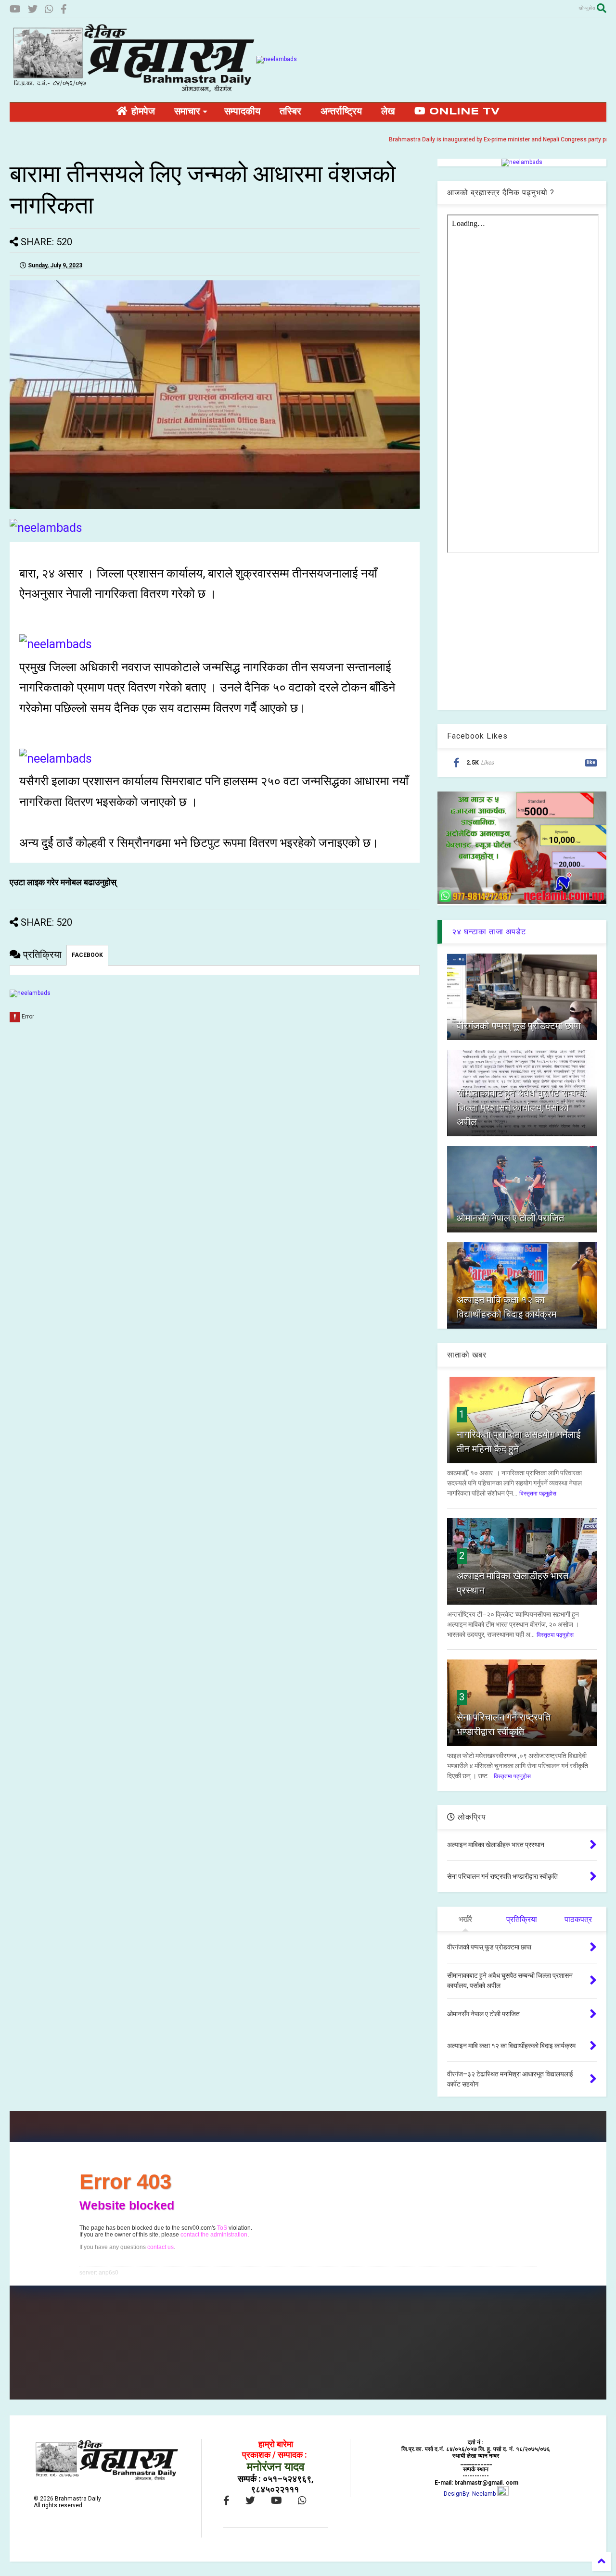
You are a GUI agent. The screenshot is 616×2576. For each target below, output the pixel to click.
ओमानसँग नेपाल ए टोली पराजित (510, 1218)
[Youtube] (15, 9)
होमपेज (141, 112)
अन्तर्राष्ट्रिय (341, 112)
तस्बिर (290, 112)
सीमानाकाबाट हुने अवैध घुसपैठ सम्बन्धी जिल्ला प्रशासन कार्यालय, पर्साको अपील (522, 1107)
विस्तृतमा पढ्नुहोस (538, 1494)
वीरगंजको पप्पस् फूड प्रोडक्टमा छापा (519, 1026)
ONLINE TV (462, 112)
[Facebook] (64, 9)
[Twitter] (33, 9)
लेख (388, 112)
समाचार (187, 112)
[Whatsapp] (49, 9)
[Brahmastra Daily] (133, 90)
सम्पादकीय (242, 112)
